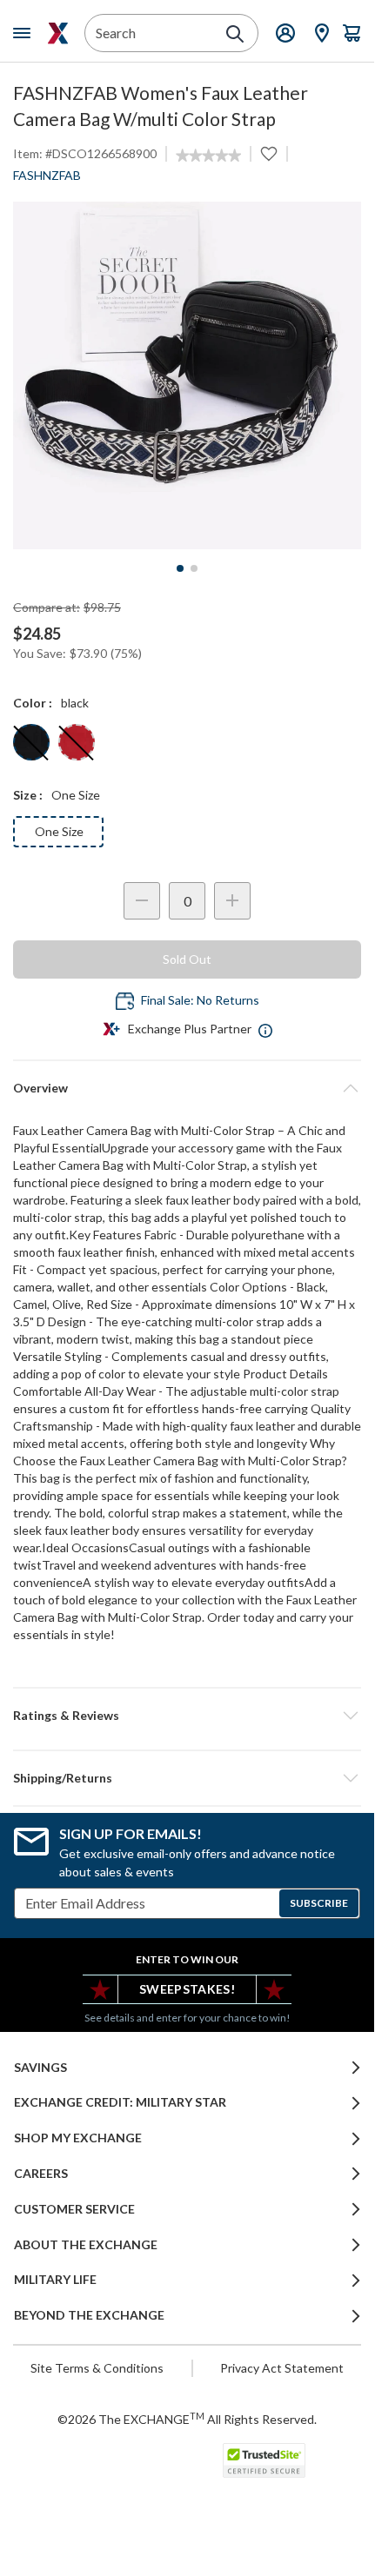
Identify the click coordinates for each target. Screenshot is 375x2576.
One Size (59, 831)
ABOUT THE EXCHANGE (86, 2245)
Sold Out (187, 959)
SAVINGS (40, 2068)
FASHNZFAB (47, 175)
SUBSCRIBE (319, 1903)
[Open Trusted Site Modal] (264, 2460)
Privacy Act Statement (282, 2368)
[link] (208, 156)
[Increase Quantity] (232, 901)
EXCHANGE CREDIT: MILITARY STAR (120, 2102)
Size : (28, 795)
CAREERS (41, 2174)
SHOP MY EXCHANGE (78, 2138)
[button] (187, 1716)
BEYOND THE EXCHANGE (89, 2315)
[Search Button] (235, 34)
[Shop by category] (25, 33)
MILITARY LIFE (55, 2280)
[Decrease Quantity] (142, 901)
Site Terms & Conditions (97, 2368)
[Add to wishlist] (269, 154)
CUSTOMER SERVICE (74, 2209)
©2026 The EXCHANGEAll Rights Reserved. (187, 2419)
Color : (33, 703)
